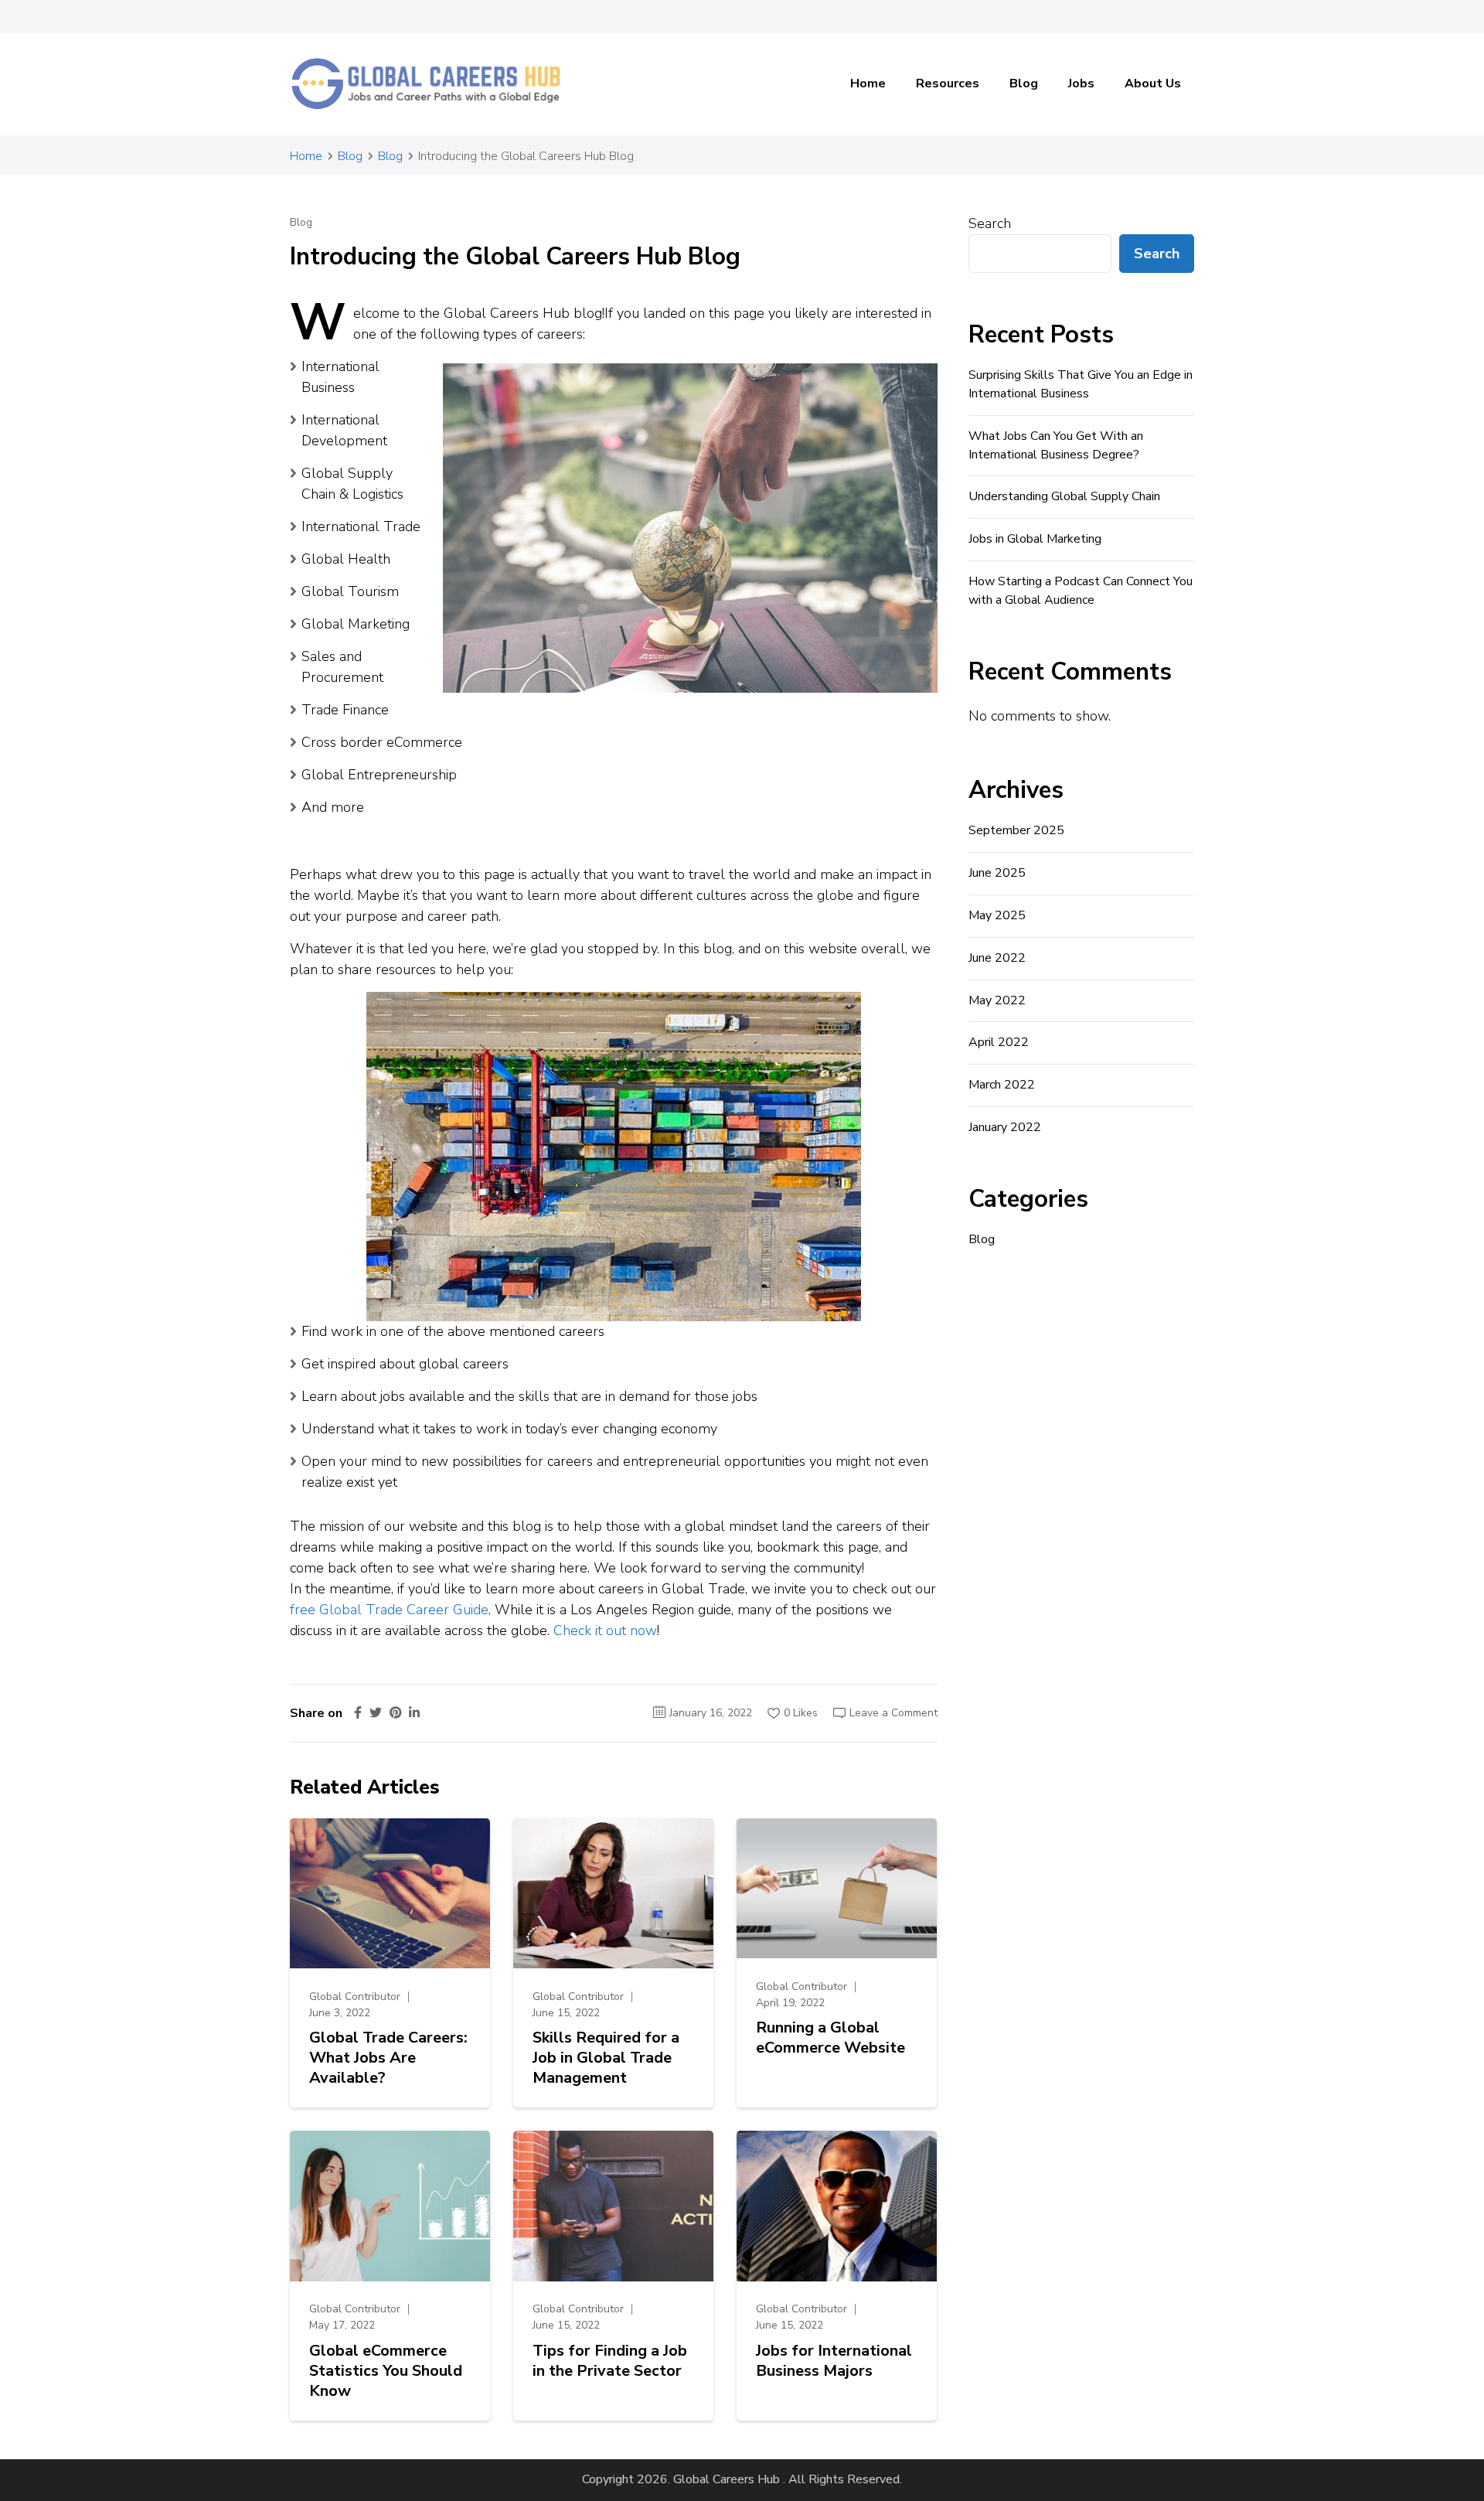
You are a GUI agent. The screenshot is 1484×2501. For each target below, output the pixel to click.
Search (990, 223)
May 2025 (997, 915)
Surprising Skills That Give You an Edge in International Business (1081, 384)
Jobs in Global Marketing (1035, 539)
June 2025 (997, 873)
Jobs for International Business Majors (834, 2361)
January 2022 (1005, 1127)
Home (868, 83)
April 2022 (999, 1042)
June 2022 (997, 958)
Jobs (1081, 83)
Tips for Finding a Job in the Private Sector (610, 2361)
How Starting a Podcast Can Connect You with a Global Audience (1081, 591)
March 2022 (1002, 1085)
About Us (1153, 83)
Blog (1024, 83)
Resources (948, 83)
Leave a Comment (893, 1713)
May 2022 (997, 1000)
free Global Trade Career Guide (389, 1610)
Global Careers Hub (727, 2479)
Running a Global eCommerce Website (830, 2038)
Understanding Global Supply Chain (1064, 496)
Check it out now (605, 1630)
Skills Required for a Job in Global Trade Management (606, 2058)
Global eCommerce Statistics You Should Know (386, 2371)
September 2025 (1016, 830)
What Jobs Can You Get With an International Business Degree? (1056, 445)
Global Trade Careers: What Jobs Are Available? (388, 2058)
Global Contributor (355, 1997)
